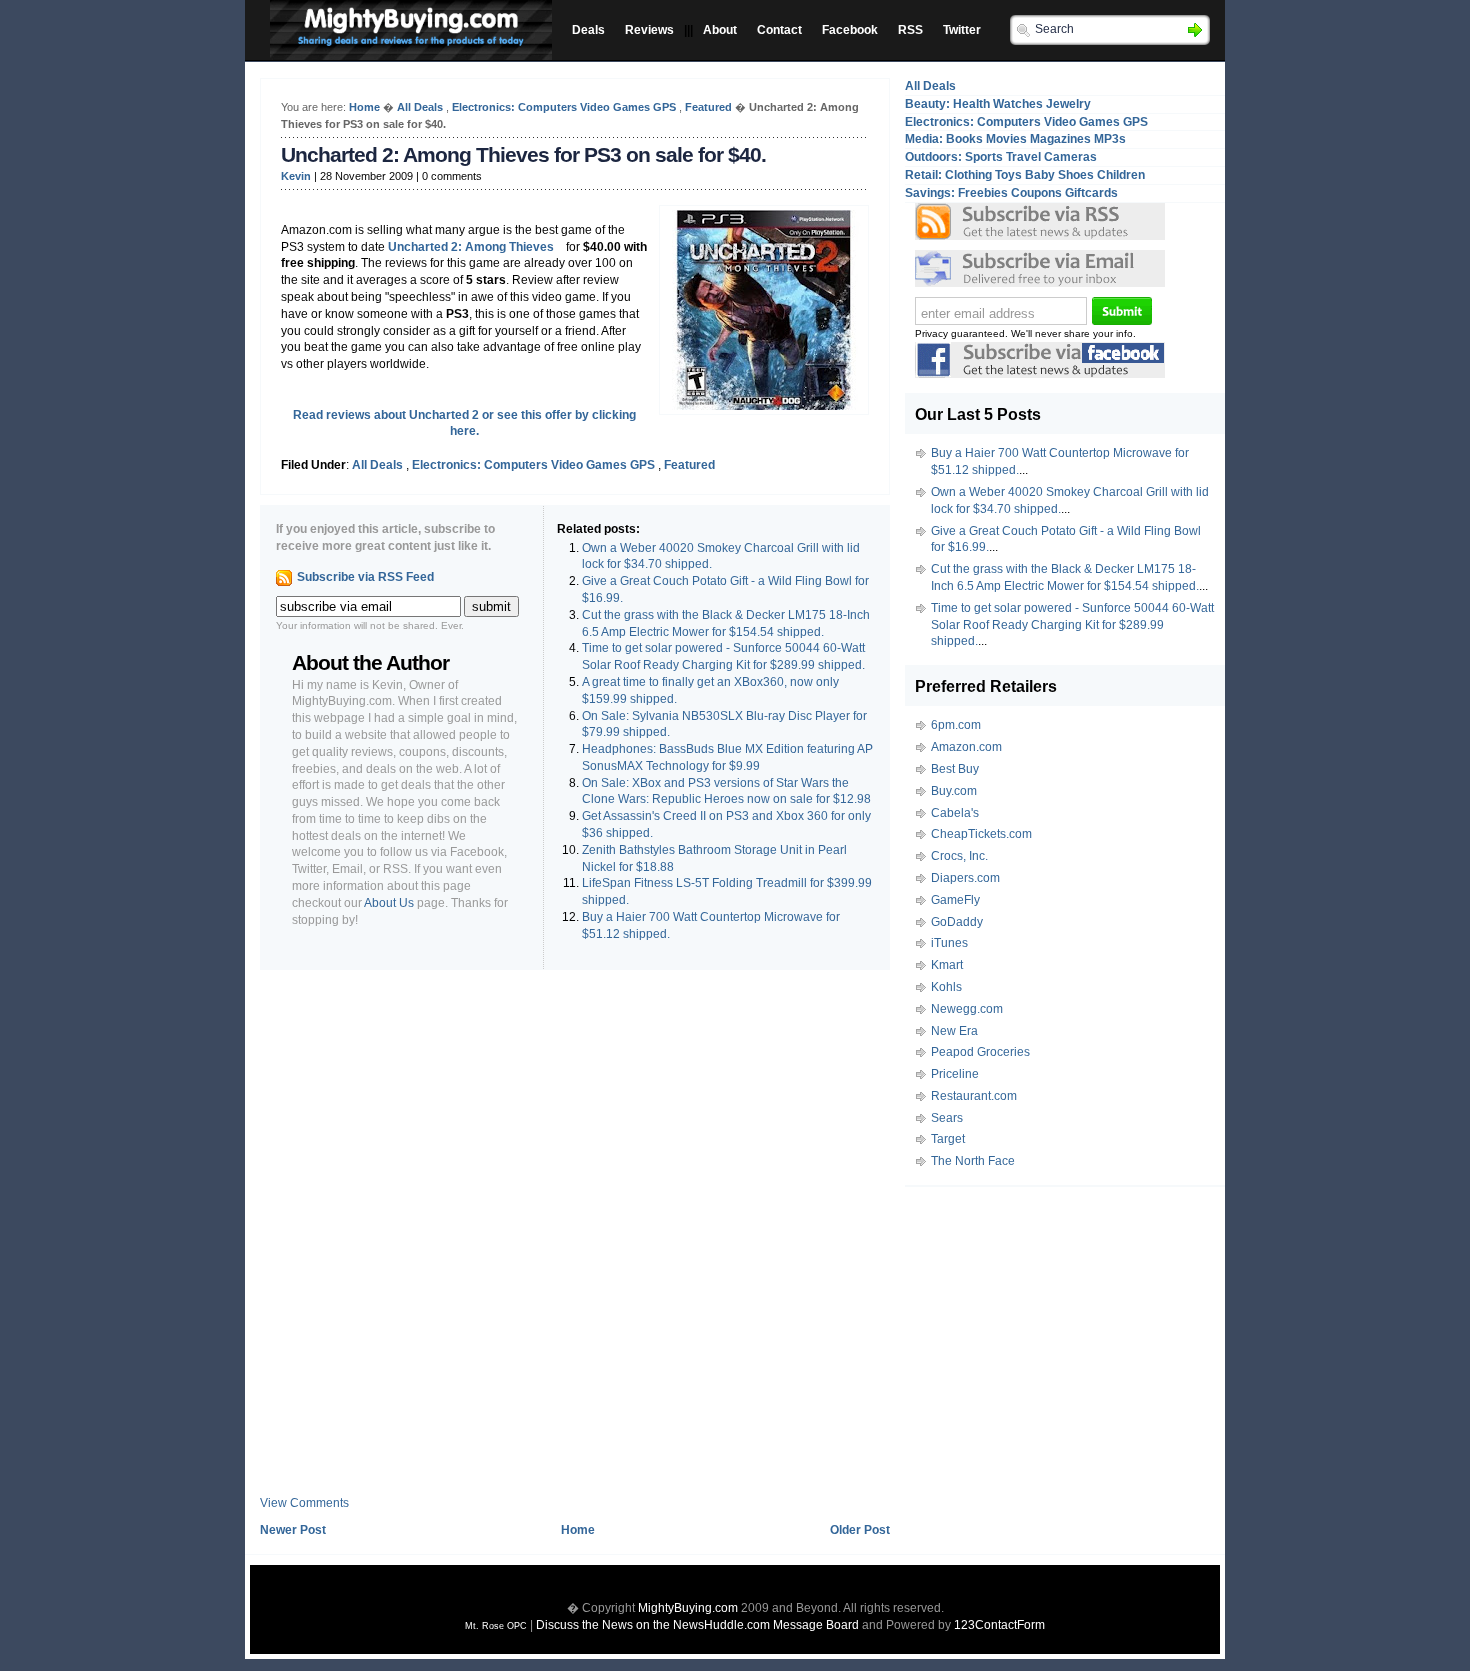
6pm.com (956, 725)
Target (948, 1139)
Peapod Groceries (980, 1052)
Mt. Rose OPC (496, 1626)
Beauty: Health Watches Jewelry (998, 104)
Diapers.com (965, 878)
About (720, 30)
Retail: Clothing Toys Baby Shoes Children (1025, 175)
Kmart (947, 965)
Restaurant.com (974, 1096)
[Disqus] (575, 1240)
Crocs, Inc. (959, 856)
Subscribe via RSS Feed (365, 577)
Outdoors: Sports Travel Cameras (1001, 157)
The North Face (973, 1161)
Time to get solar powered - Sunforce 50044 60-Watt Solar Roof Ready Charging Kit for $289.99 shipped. (1072, 625)
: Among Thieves (471, 247)
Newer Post (293, 1530)
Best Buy (955, 769)
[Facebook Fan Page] (1040, 374)
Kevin (296, 176)
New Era (954, 1031)
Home (364, 107)
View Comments (304, 1503)
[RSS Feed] (1040, 221)
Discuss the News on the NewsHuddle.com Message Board (697, 1625)
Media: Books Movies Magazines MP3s (1015, 139)
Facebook (850, 30)
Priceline (955, 1074)
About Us (389, 903)
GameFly (955, 900)
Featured (708, 107)
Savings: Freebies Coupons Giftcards (1011, 193)
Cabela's (955, 813)
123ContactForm (999, 1625)
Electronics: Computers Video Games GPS (564, 107)
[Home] (406, 43)
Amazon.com (966, 747)
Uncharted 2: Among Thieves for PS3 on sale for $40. (523, 155)
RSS (910, 30)
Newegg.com (967, 1009)
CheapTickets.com (981, 834)
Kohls (946, 987)
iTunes (949, 943)
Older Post (860, 1530)
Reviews (649, 30)
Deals (588, 30)
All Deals (420, 107)
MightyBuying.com (688, 1608)
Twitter (962, 30)
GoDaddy (957, 922)
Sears (947, 1118)
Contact (779, 30)
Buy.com (954, 791)
